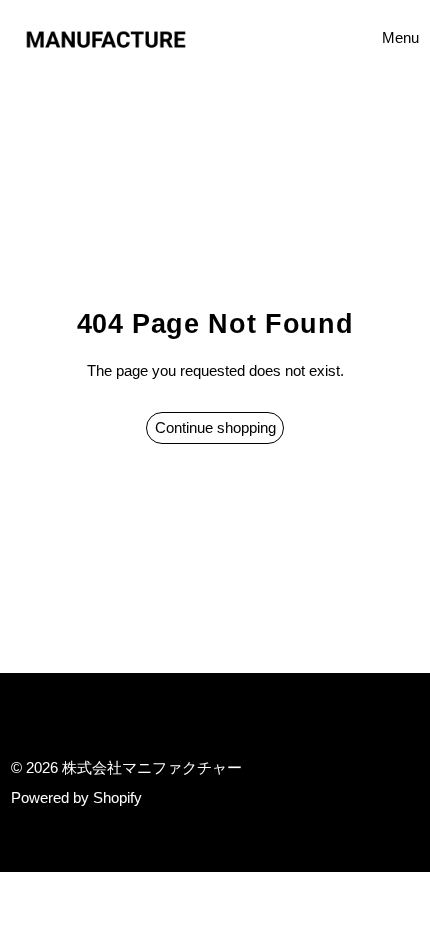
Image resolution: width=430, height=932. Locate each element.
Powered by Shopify (76, 797)
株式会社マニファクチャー (152, 767)
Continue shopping (215, 427)
